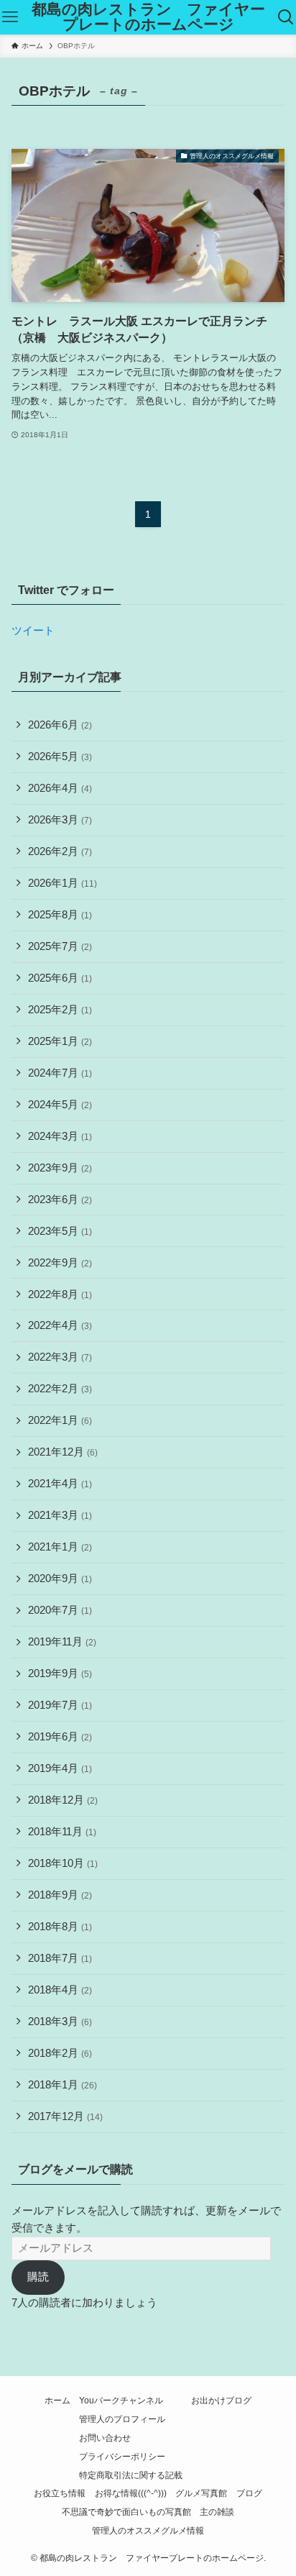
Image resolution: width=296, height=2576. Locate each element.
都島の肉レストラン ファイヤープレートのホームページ (148, 17)
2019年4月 (60, 1768)
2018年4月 (60, 1990)
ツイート (33, 631)
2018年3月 (60, 2022)
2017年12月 (65, 2116)
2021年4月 (60, 1484)
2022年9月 (60, 1263)
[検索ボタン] (286, 17)
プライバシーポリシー (122, 2457)
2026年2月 (60, 851)
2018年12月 (63, 1800)
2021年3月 (60, 1515)
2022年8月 (60, 1294)
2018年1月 (63, 2085)
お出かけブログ (221, 2401)
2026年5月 (60, 757)
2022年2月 (60, 1389)
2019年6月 (60, 1737)
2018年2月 (60, 2053)
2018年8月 (60, 1927)
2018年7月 (60, 1958)
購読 (38, 2277)
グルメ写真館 (201, 2493)
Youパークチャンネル (121, 2401)
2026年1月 (63, 883)
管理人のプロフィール (122, 2419)
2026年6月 (60, 725)
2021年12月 (63, 1452)
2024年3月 (60, 1136)
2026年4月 (60, 788)
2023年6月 (60, 1200)
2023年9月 (60, 1168)
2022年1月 (60, 1420)
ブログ (249, 2493)
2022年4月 (60, 1325)
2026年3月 (60, 820)
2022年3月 (60, 1357)
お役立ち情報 (60, 2493)
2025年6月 (60, 978)
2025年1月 (60, 1041)
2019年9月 (60, 1673)
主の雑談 (217, 2512)
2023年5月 (60, 1231)
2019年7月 (60, 1705)
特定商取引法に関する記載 (131, 2475)
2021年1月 (60, 1547)
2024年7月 (60, 1073)
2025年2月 (60, 1010)
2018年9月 (60, 1895)
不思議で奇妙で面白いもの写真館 (126, 2512)
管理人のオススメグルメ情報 (148, 2531)
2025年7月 (60, 946)
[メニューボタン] (10, 17)
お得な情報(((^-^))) (131, 2493)
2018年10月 (63, 1863)
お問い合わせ (105, 2438)
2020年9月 (60, 1579)
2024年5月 (60, 1105)
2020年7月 (60, 1610)
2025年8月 (60, 915)
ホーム (57, 2401)
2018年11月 (62, 1832)
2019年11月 (62, 1642)
